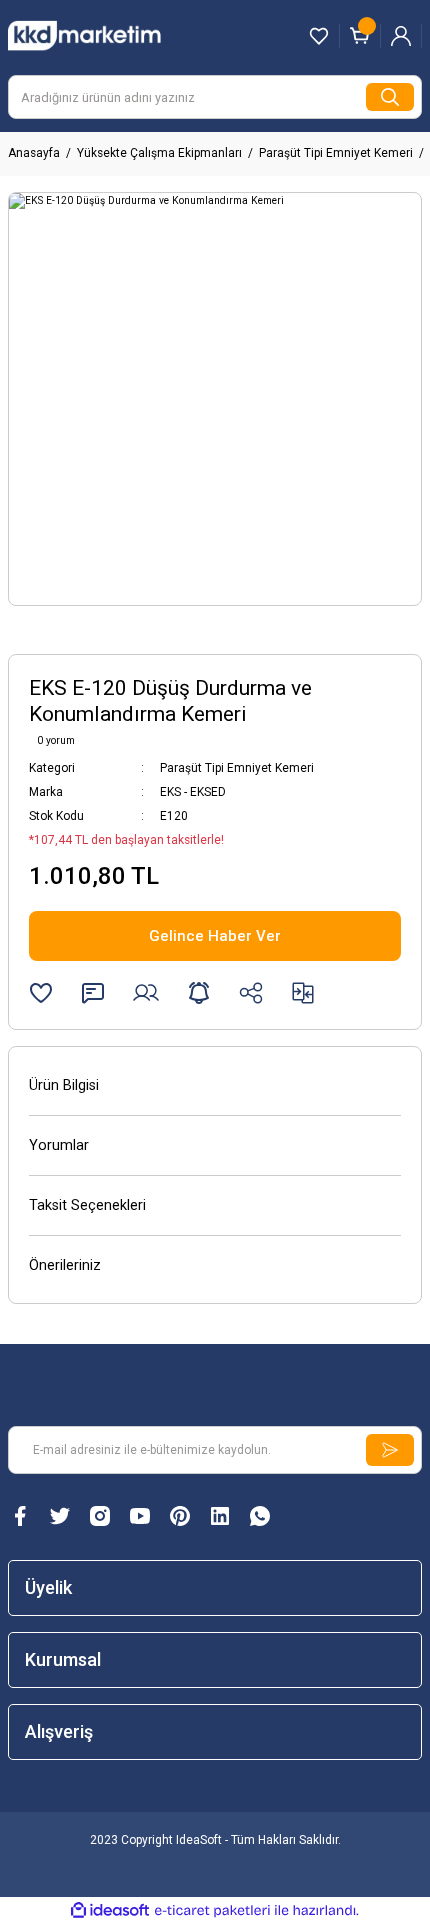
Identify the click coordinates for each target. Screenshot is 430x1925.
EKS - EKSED (193, 792)
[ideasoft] (110, 1911)
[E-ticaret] (212, 1910)
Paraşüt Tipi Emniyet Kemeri (237, 768)
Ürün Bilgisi (64, 1085)
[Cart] (360, 36)
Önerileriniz (65, 1265)
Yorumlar (59, 1145)
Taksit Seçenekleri (87, 1205)
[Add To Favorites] (41, 993)
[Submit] (390, 1450)
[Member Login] (401, 36)
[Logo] (104, 35)
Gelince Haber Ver (215, 936)
